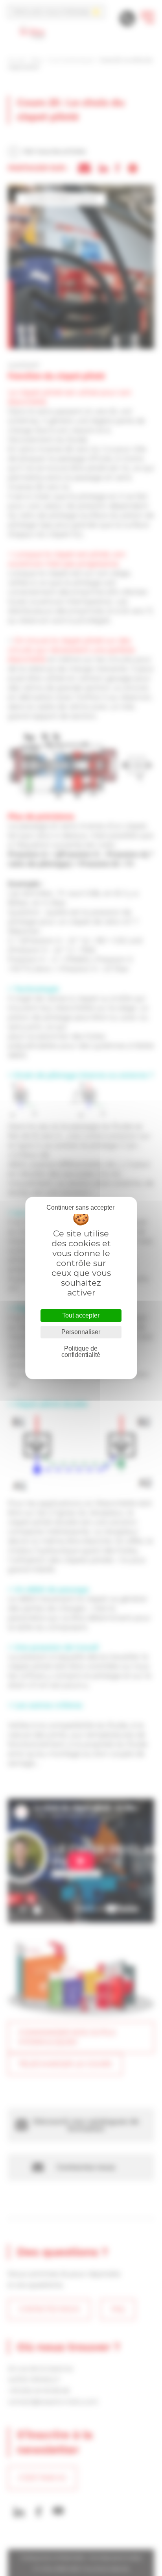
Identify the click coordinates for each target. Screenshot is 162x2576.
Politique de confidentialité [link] (81, 1352)
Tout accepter (81, 1315)
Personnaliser (81, 1332)
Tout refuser (80, 1208)
